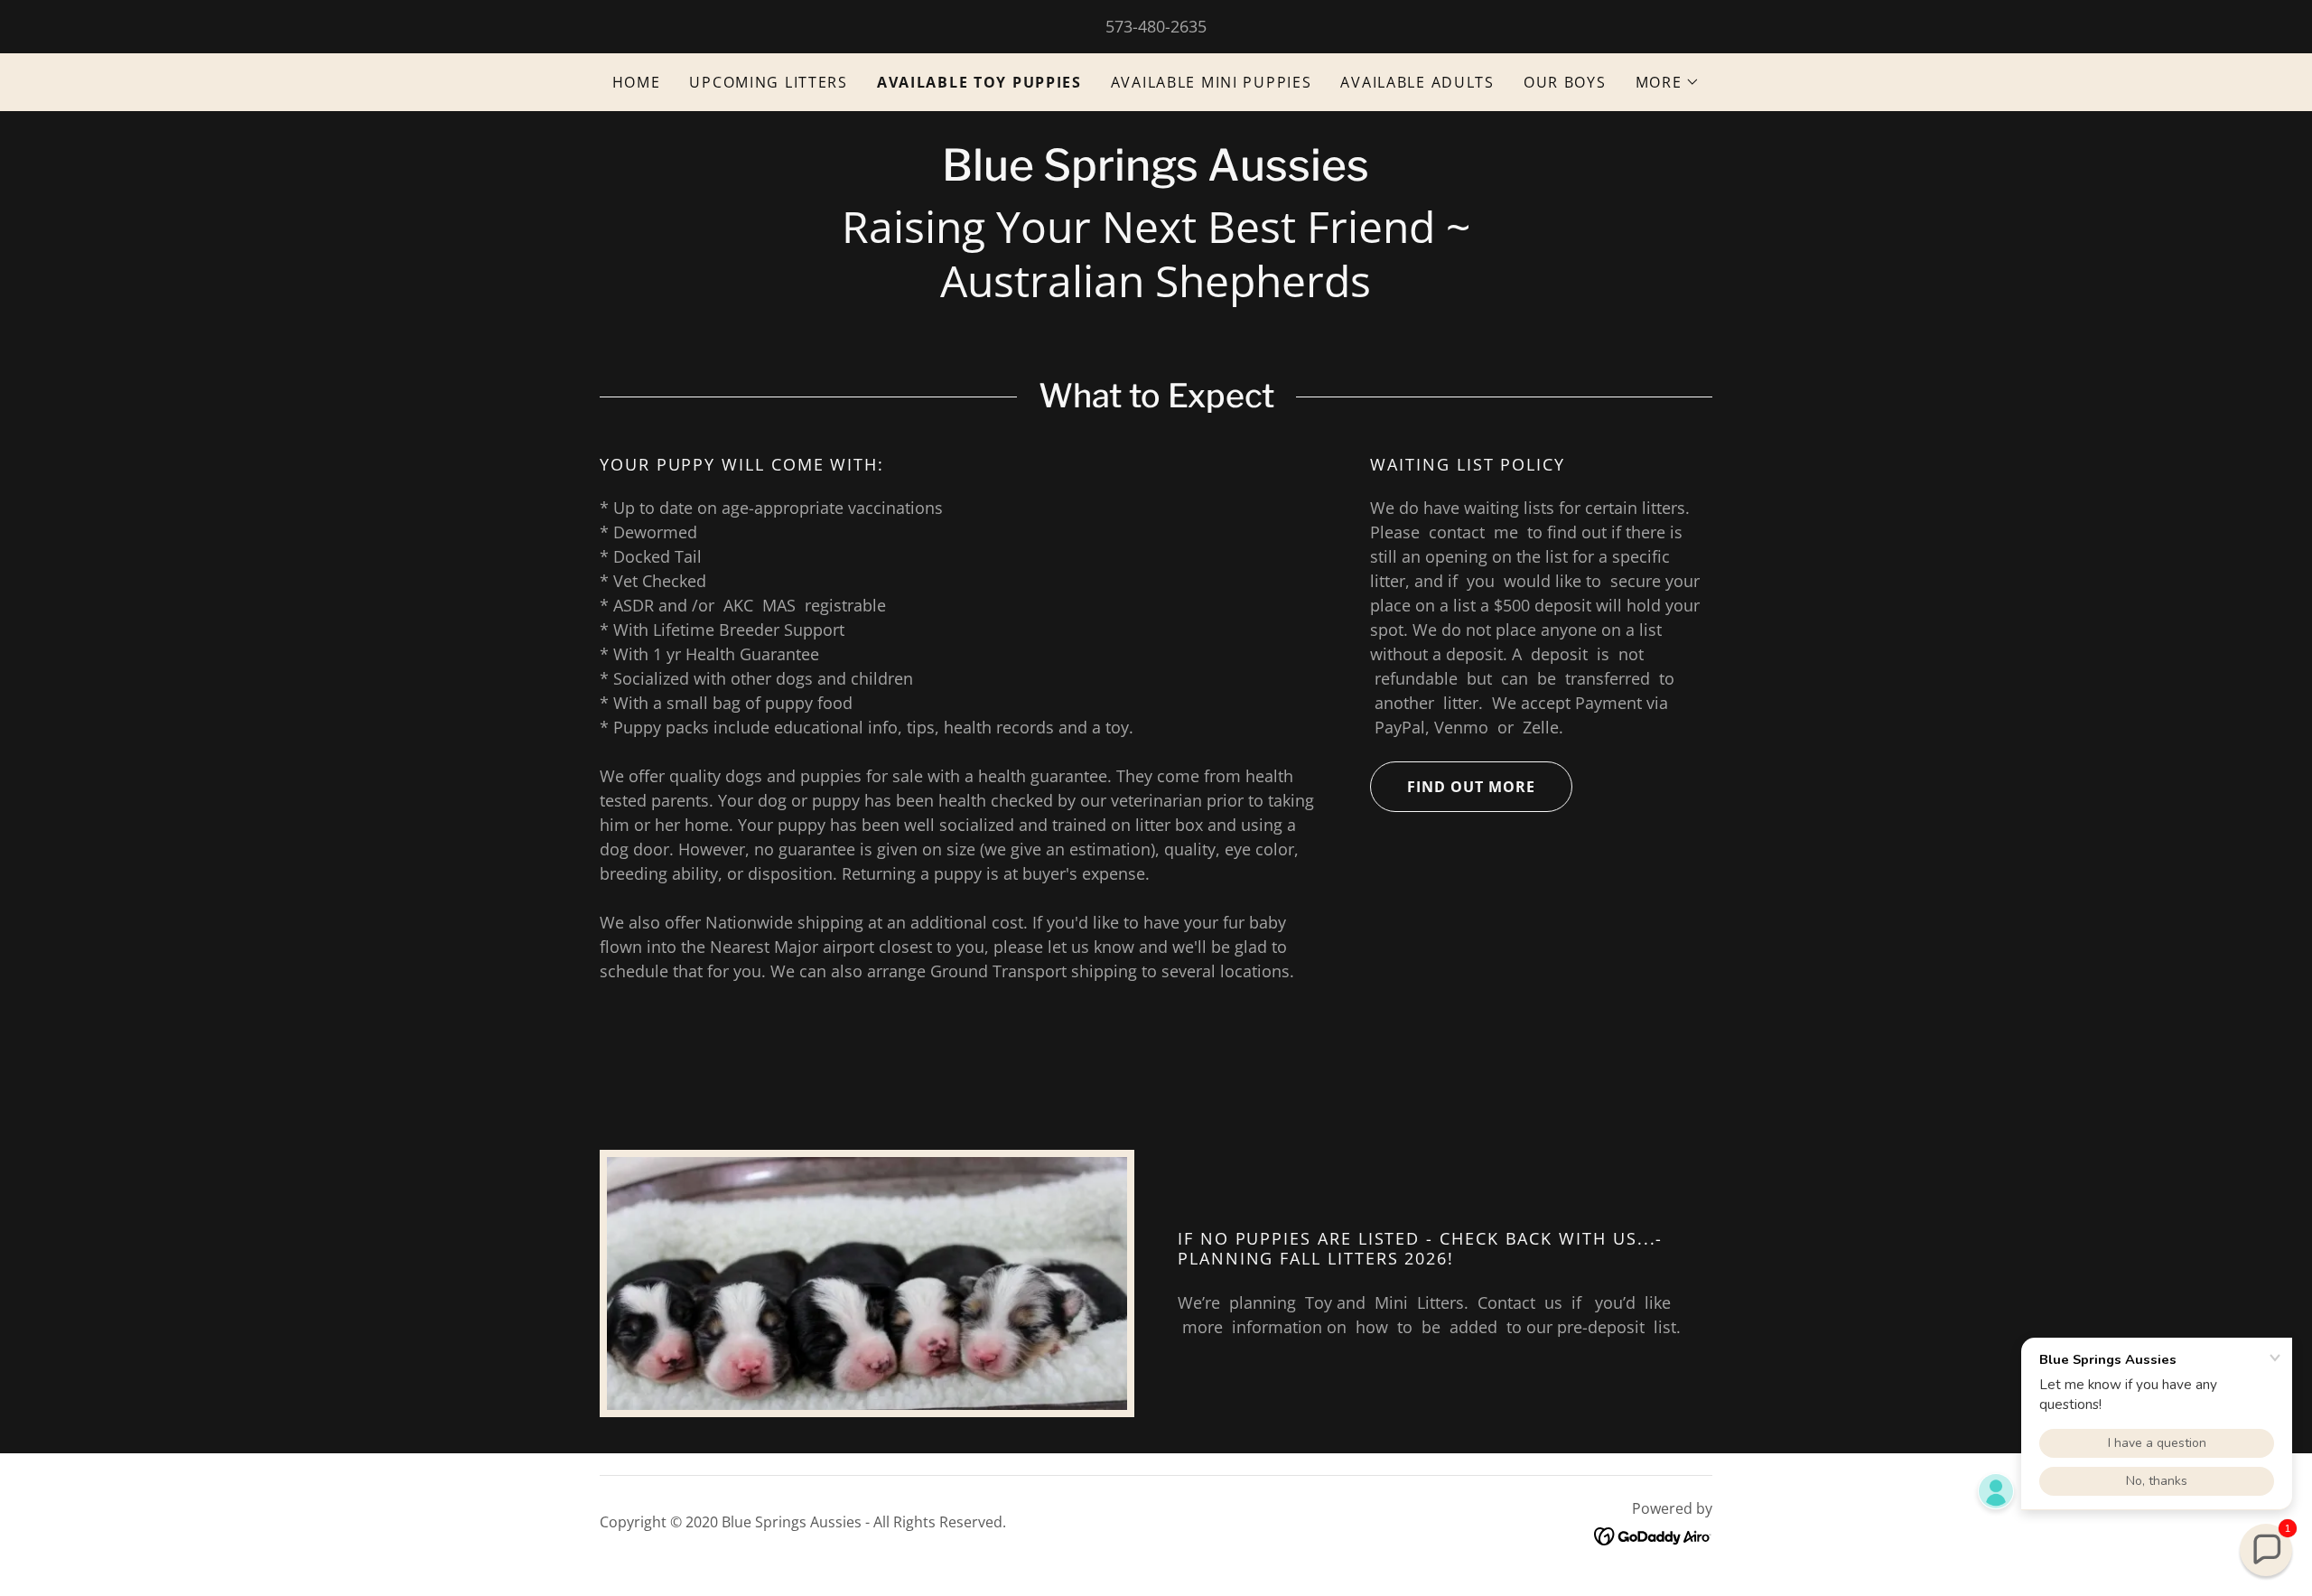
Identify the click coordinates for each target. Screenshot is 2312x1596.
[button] (1668, 82)
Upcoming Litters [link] (768, 82)
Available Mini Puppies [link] (1212, 82)
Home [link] (637, 82)
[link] (1156, 174)
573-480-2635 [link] (1156, 26)
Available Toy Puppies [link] (979, 82)
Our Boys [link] (1565, 82)
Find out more (1471, 787)
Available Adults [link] (1417, 82)
